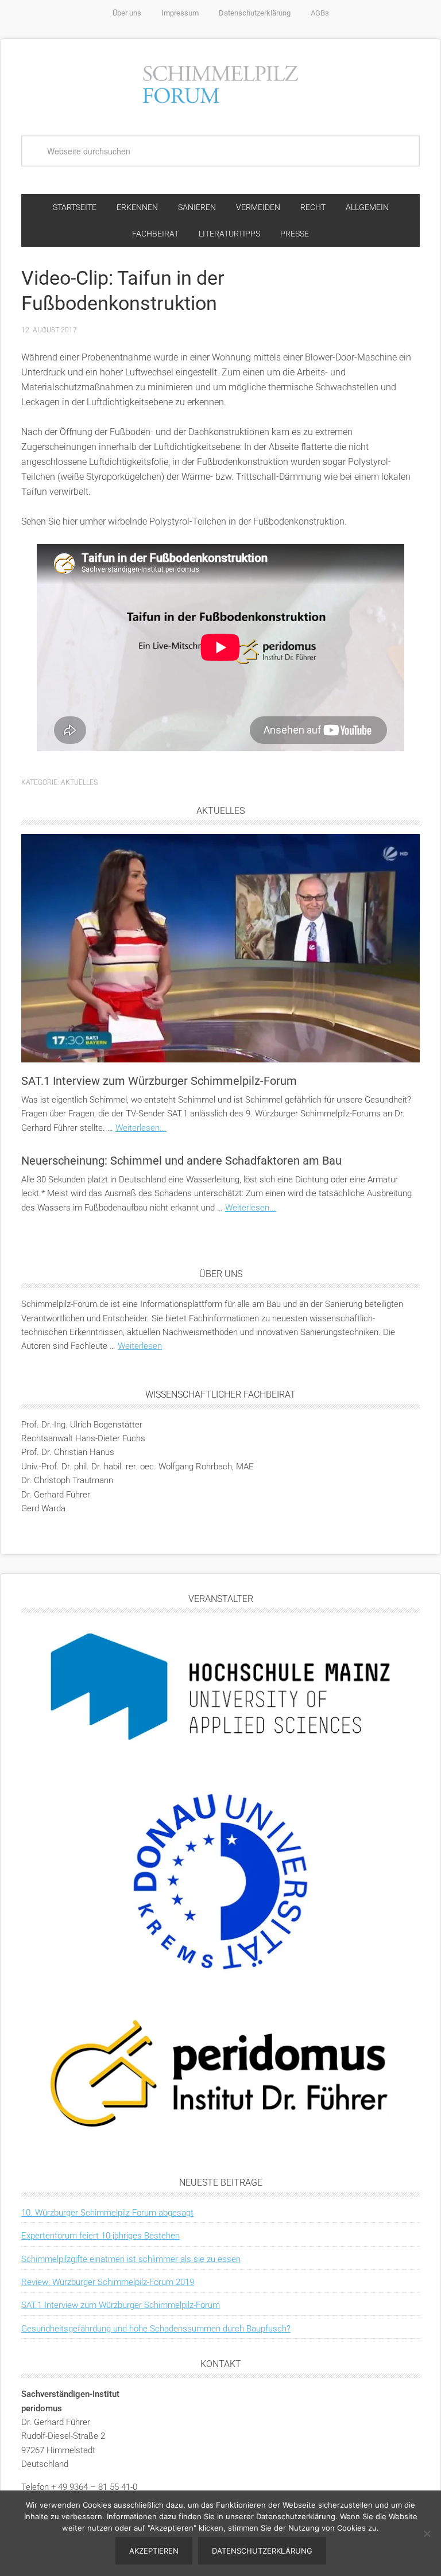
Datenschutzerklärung (262, 2551)
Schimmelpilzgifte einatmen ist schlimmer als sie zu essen (131, 2259)
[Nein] (427, 2534)
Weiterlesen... (141, 1128)
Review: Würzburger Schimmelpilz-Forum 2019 (108, 2282)
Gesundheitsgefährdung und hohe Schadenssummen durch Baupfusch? (156, 2329)
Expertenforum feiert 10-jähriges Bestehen (100, 2236)
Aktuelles (79, 782)
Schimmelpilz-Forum (220, 83)
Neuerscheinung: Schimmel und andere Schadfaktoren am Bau (181, 1161)
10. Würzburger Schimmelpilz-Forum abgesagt (107, 2213)
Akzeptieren (154, 2551)
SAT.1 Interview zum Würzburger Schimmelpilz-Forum (159, 1081)
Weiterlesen (140, 1346)
